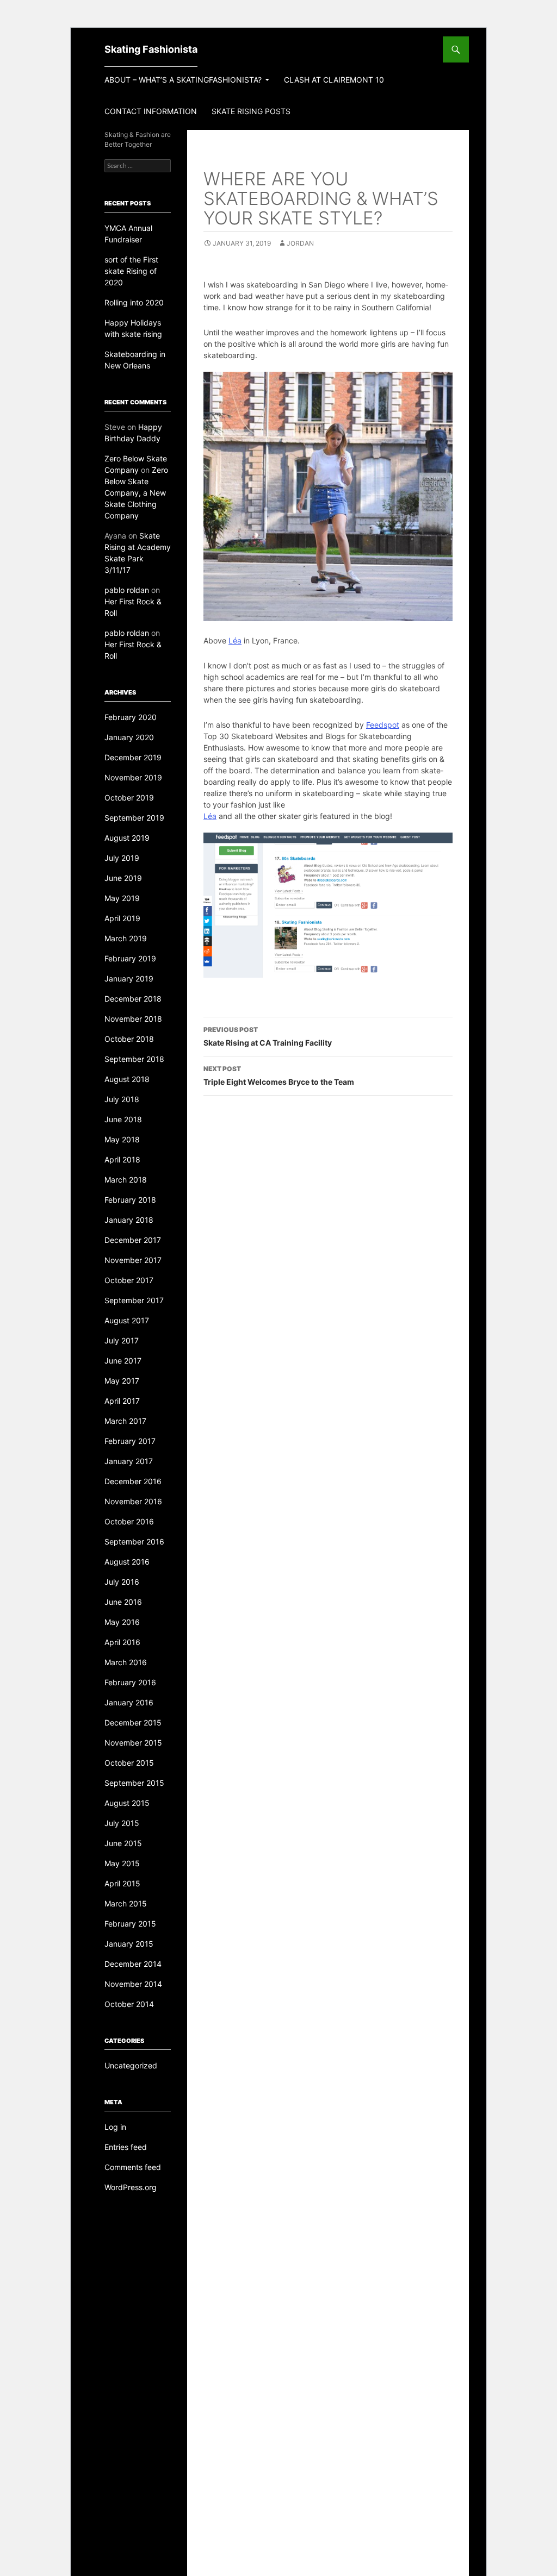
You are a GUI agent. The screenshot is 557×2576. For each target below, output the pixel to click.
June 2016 (123, 1602)
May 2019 (122, 898)
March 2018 (126, 1180)
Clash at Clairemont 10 (334, 80)
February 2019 (130, 958)
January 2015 (129, 1944)
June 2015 (123, 1843)
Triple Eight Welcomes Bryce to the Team (279, 1076)
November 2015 (133, 1743)
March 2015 (126, 1903)
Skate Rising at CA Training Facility (268, 1036)
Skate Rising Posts (251, 111)
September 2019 (134, 818)
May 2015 (122, 1863)
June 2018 (123, 1119)
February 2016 (130, 1682)
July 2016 (122, 1582)
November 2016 (133, 1501)
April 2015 (122, 1883)
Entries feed (126, 2147)
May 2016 (122, 1622)
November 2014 (133, 1984)
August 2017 (127, 1320)
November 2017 (133, 1260)
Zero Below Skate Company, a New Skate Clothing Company (136, 493)
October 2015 (129, 1763)
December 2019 (133, 757)
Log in (115, 2127)
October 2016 (129, 1521)
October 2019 (129, 798)
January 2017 (129, 1461)
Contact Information (151, 111)
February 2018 (130, 1200)
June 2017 (123, 1361)
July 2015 (122, 1823)
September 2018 (134, 1059)
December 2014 (133, 1964)
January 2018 (129, 1220)
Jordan (300, 243)
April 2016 (122, 1642)
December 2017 (133, 1240)
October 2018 (129, 1039)
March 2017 (125, 1421)
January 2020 (129, 737)
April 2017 (122, 1401)
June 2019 (123, 878)
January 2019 (129, 978)
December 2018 (133, 999)
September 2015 (134, 1783)
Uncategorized (131, 2065)
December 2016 (133, 1481)
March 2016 (126, 1662)
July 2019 (122, 858)
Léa (235, 640)
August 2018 (127, 1079)
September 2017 (134, 1300)
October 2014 (129, 2004)
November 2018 (133, 1019)
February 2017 (130, 1441)
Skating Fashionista (151, 49)
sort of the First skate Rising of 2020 (131, 271)
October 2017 (129, 1280)
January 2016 (129, 1702)
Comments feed (133, 2167)
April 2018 (122, 1159)
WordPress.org (131, 2187)
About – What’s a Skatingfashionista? (183, 80)
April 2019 (122, 918)
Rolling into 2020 (134, 302)
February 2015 (130, 1924)
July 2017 (122, 1340)
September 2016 (134, 1542)
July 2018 (122, 1099)
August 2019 (127, 838)
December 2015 (133, 1722)
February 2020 (131, 717)
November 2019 (133, 777)
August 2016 (127, 1562)
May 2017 (122, 1381)
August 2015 (127, 1803)
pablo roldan (127, 590)
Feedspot (383, 725)
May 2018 (122, 1139)
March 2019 (126, 938)
